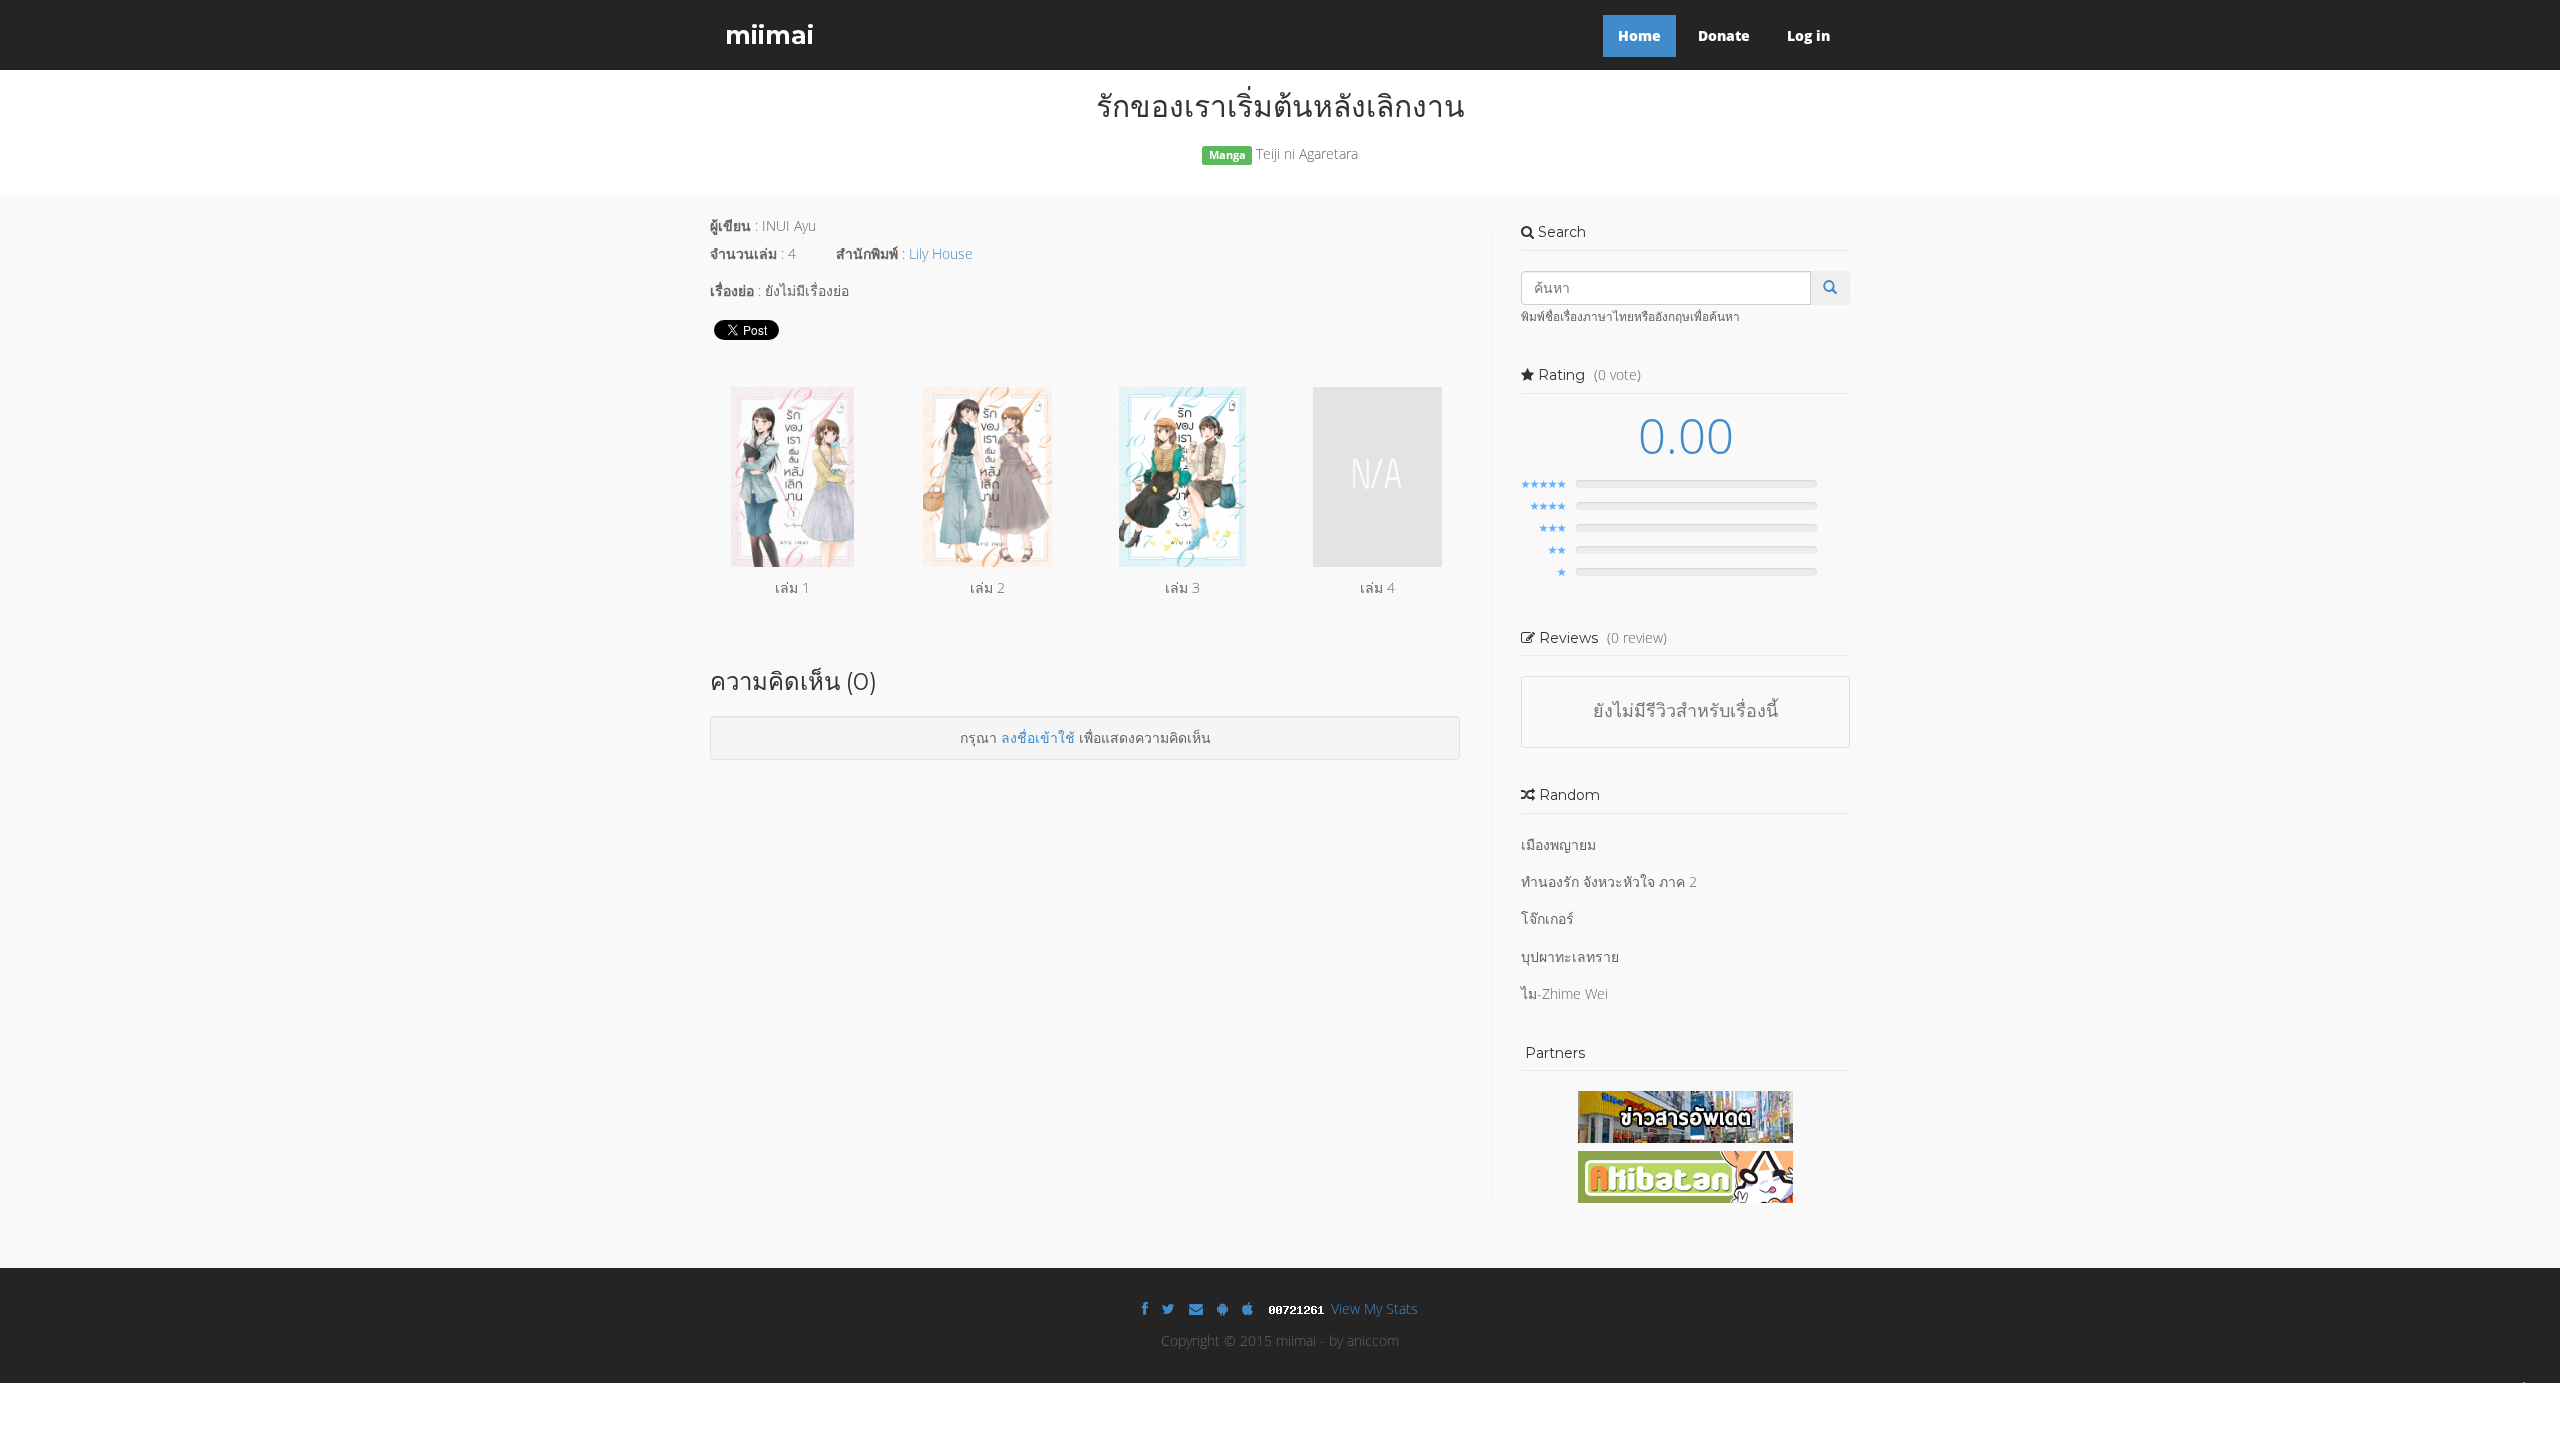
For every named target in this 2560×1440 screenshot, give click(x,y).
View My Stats (1374, 1308)
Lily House (941, 253)
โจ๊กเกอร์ (1547, 918)
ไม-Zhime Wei (1564, 993)
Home (1639, 35)
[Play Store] (1222, 1308)
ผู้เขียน (730, 225)
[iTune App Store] (1247, 1308)
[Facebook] (1145, 1308)
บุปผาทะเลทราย (1570, 956)
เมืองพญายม (1558, 844)
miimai (769, 35)
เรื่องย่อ (732, 290)
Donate (1724, 35)
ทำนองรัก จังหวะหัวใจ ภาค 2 (1609, 881)
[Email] (1196, 1308)
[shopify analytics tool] (1299, 1308)
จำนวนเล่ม (743, 253)
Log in (1808, 35)
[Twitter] (1168, 1308)
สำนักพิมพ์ (867, 253)
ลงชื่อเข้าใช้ (1038, 737)
